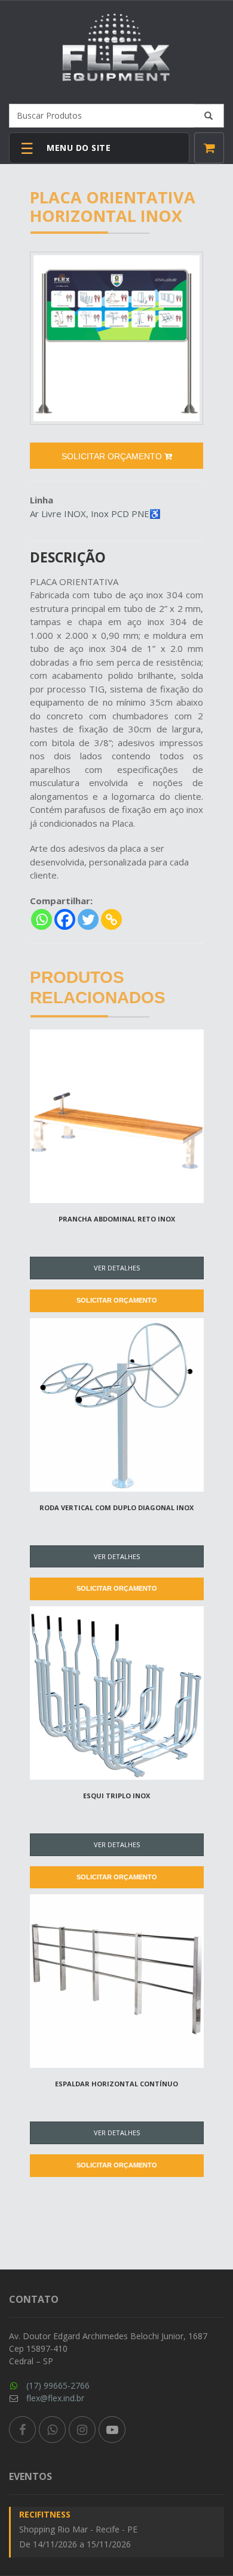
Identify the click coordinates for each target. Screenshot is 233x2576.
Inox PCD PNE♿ (126, 514)
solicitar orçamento (113, 456)
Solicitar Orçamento (117, 1300)
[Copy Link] (111, 919)
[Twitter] (88, 919)
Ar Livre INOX (58, 514)
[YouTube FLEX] (112, 2430)
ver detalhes (117, 1268)
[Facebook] (65, 919)
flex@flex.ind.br (55, 2398)
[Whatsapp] (42, 919)
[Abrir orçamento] (209, 148)
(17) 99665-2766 (58, 2385)
